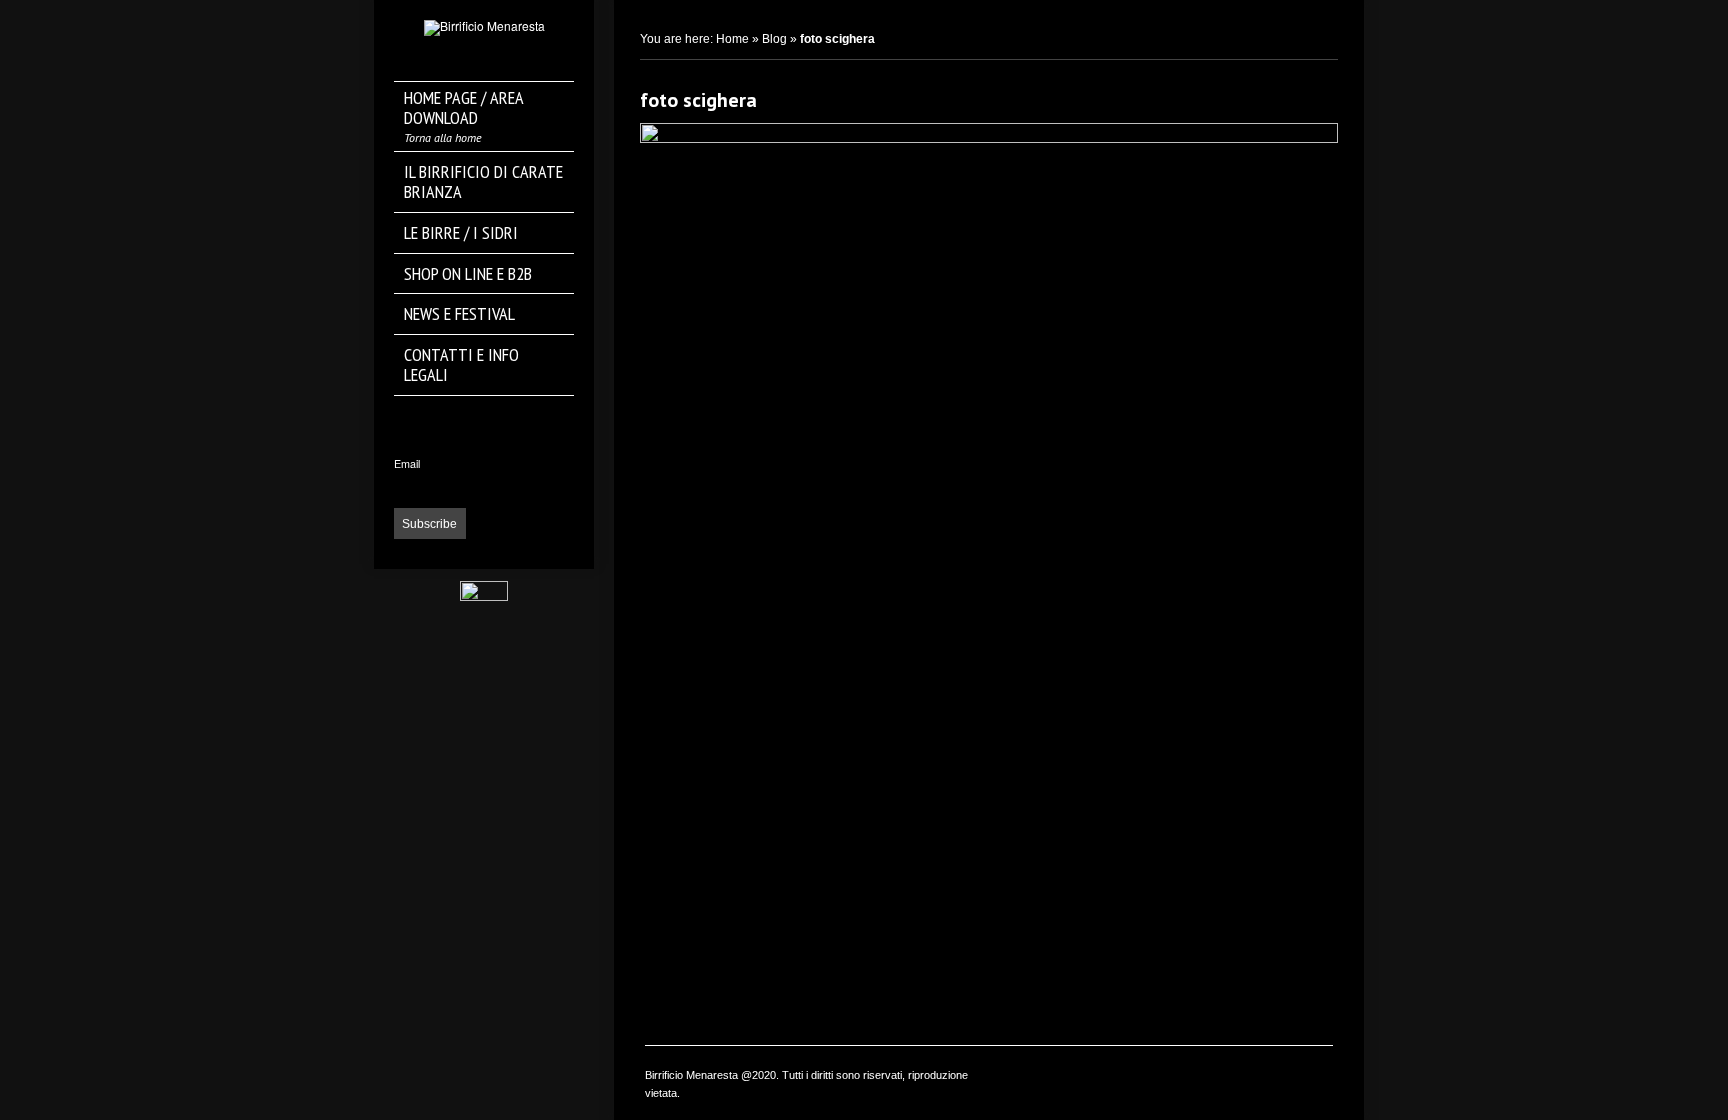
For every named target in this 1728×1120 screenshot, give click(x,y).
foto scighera (698, 100)
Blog (774, 39)
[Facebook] (484, 419)
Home (732, 39)
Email (407, 463)
